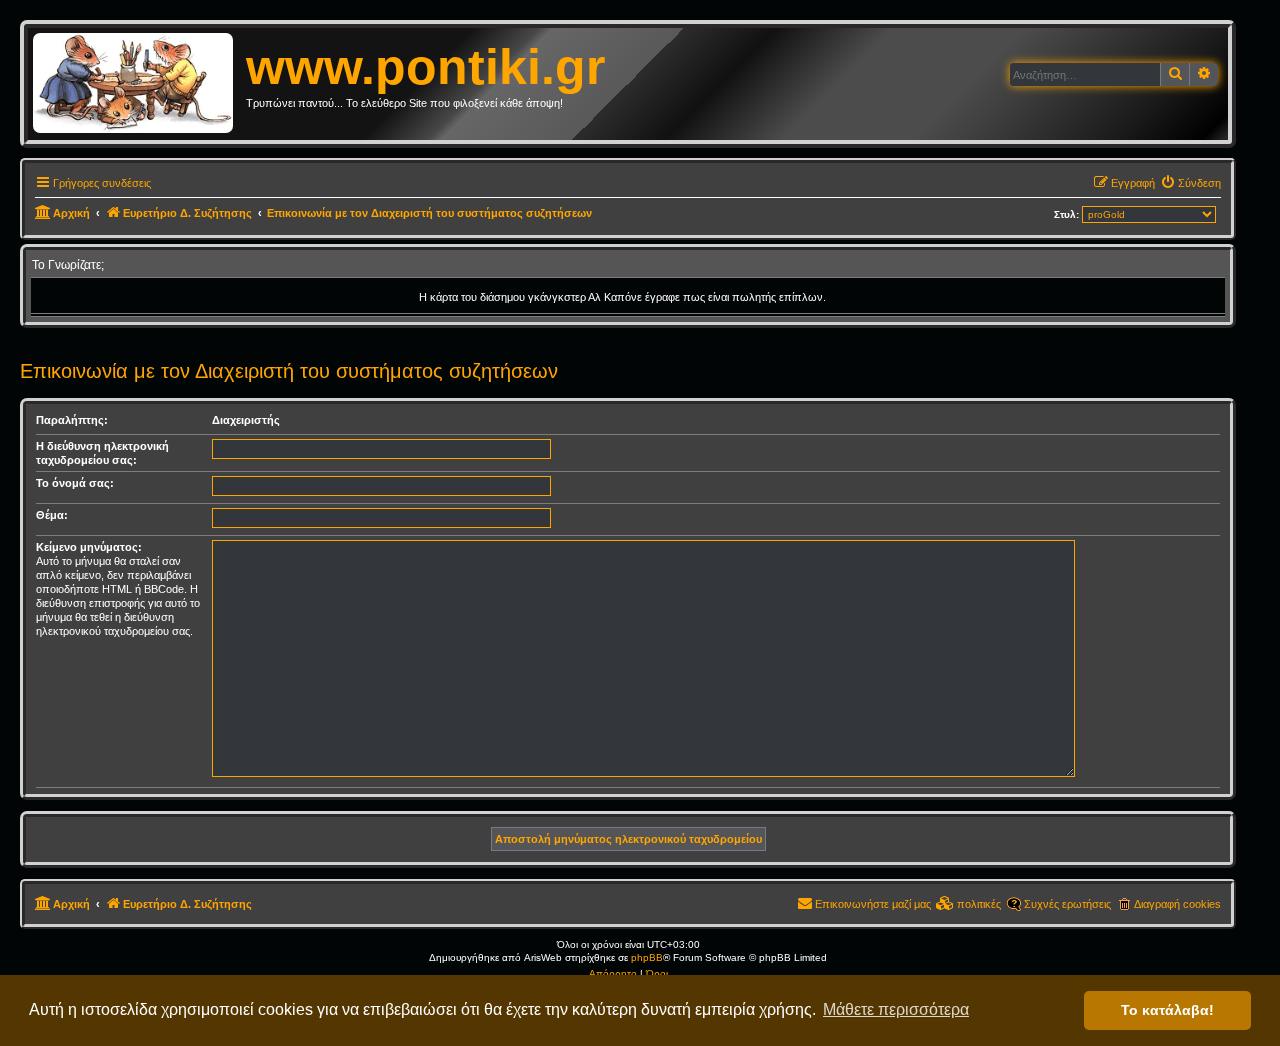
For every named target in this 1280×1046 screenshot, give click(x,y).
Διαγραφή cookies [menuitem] (1177, 904)
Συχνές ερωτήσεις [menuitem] (1067, 904)
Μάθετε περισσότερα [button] (896, 1009)
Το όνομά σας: (75, 483)
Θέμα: (52, 515)
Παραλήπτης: (72, 420)
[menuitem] (1190, 183)
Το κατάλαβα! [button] (1167, 1010)
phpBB (647, 957)
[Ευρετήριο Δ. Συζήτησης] (139, 84)
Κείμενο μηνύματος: (89, 547)
